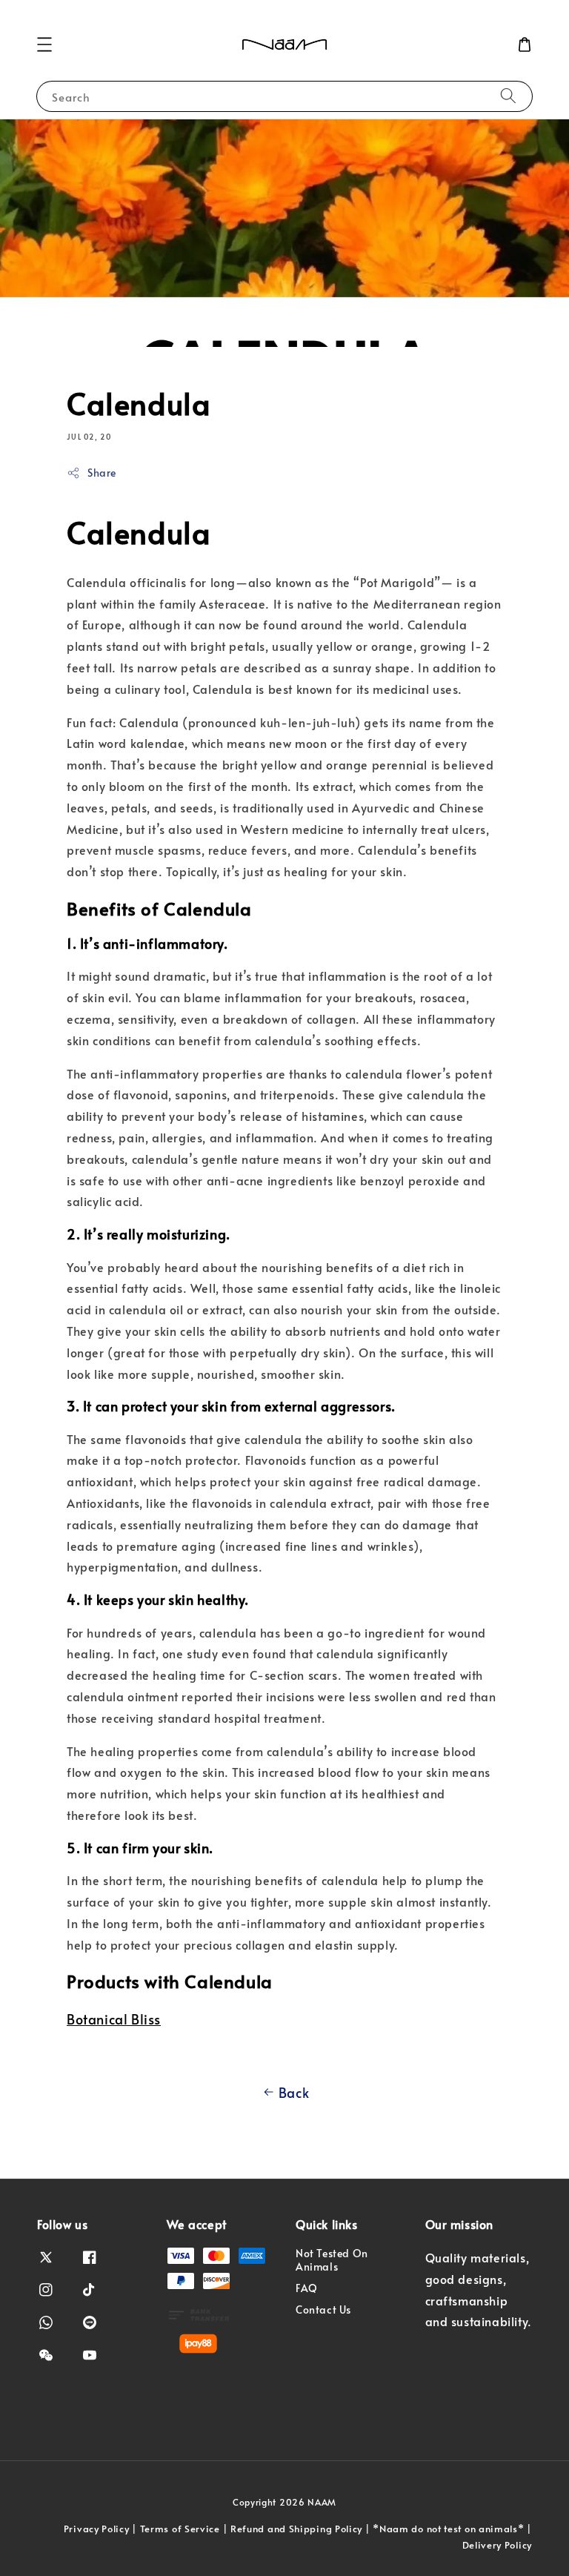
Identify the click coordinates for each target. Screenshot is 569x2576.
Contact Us (323, 2310)
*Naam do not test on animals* (448, 2529)
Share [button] (102, 473)
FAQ (307, 2288)
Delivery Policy (498, 2545)
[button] (44, 44)
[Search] (508, 96)
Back (294, 2092)
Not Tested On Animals (332, 2260)
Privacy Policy (97, 2529)
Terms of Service (180, 2529)
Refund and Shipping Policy (296, 2529)
